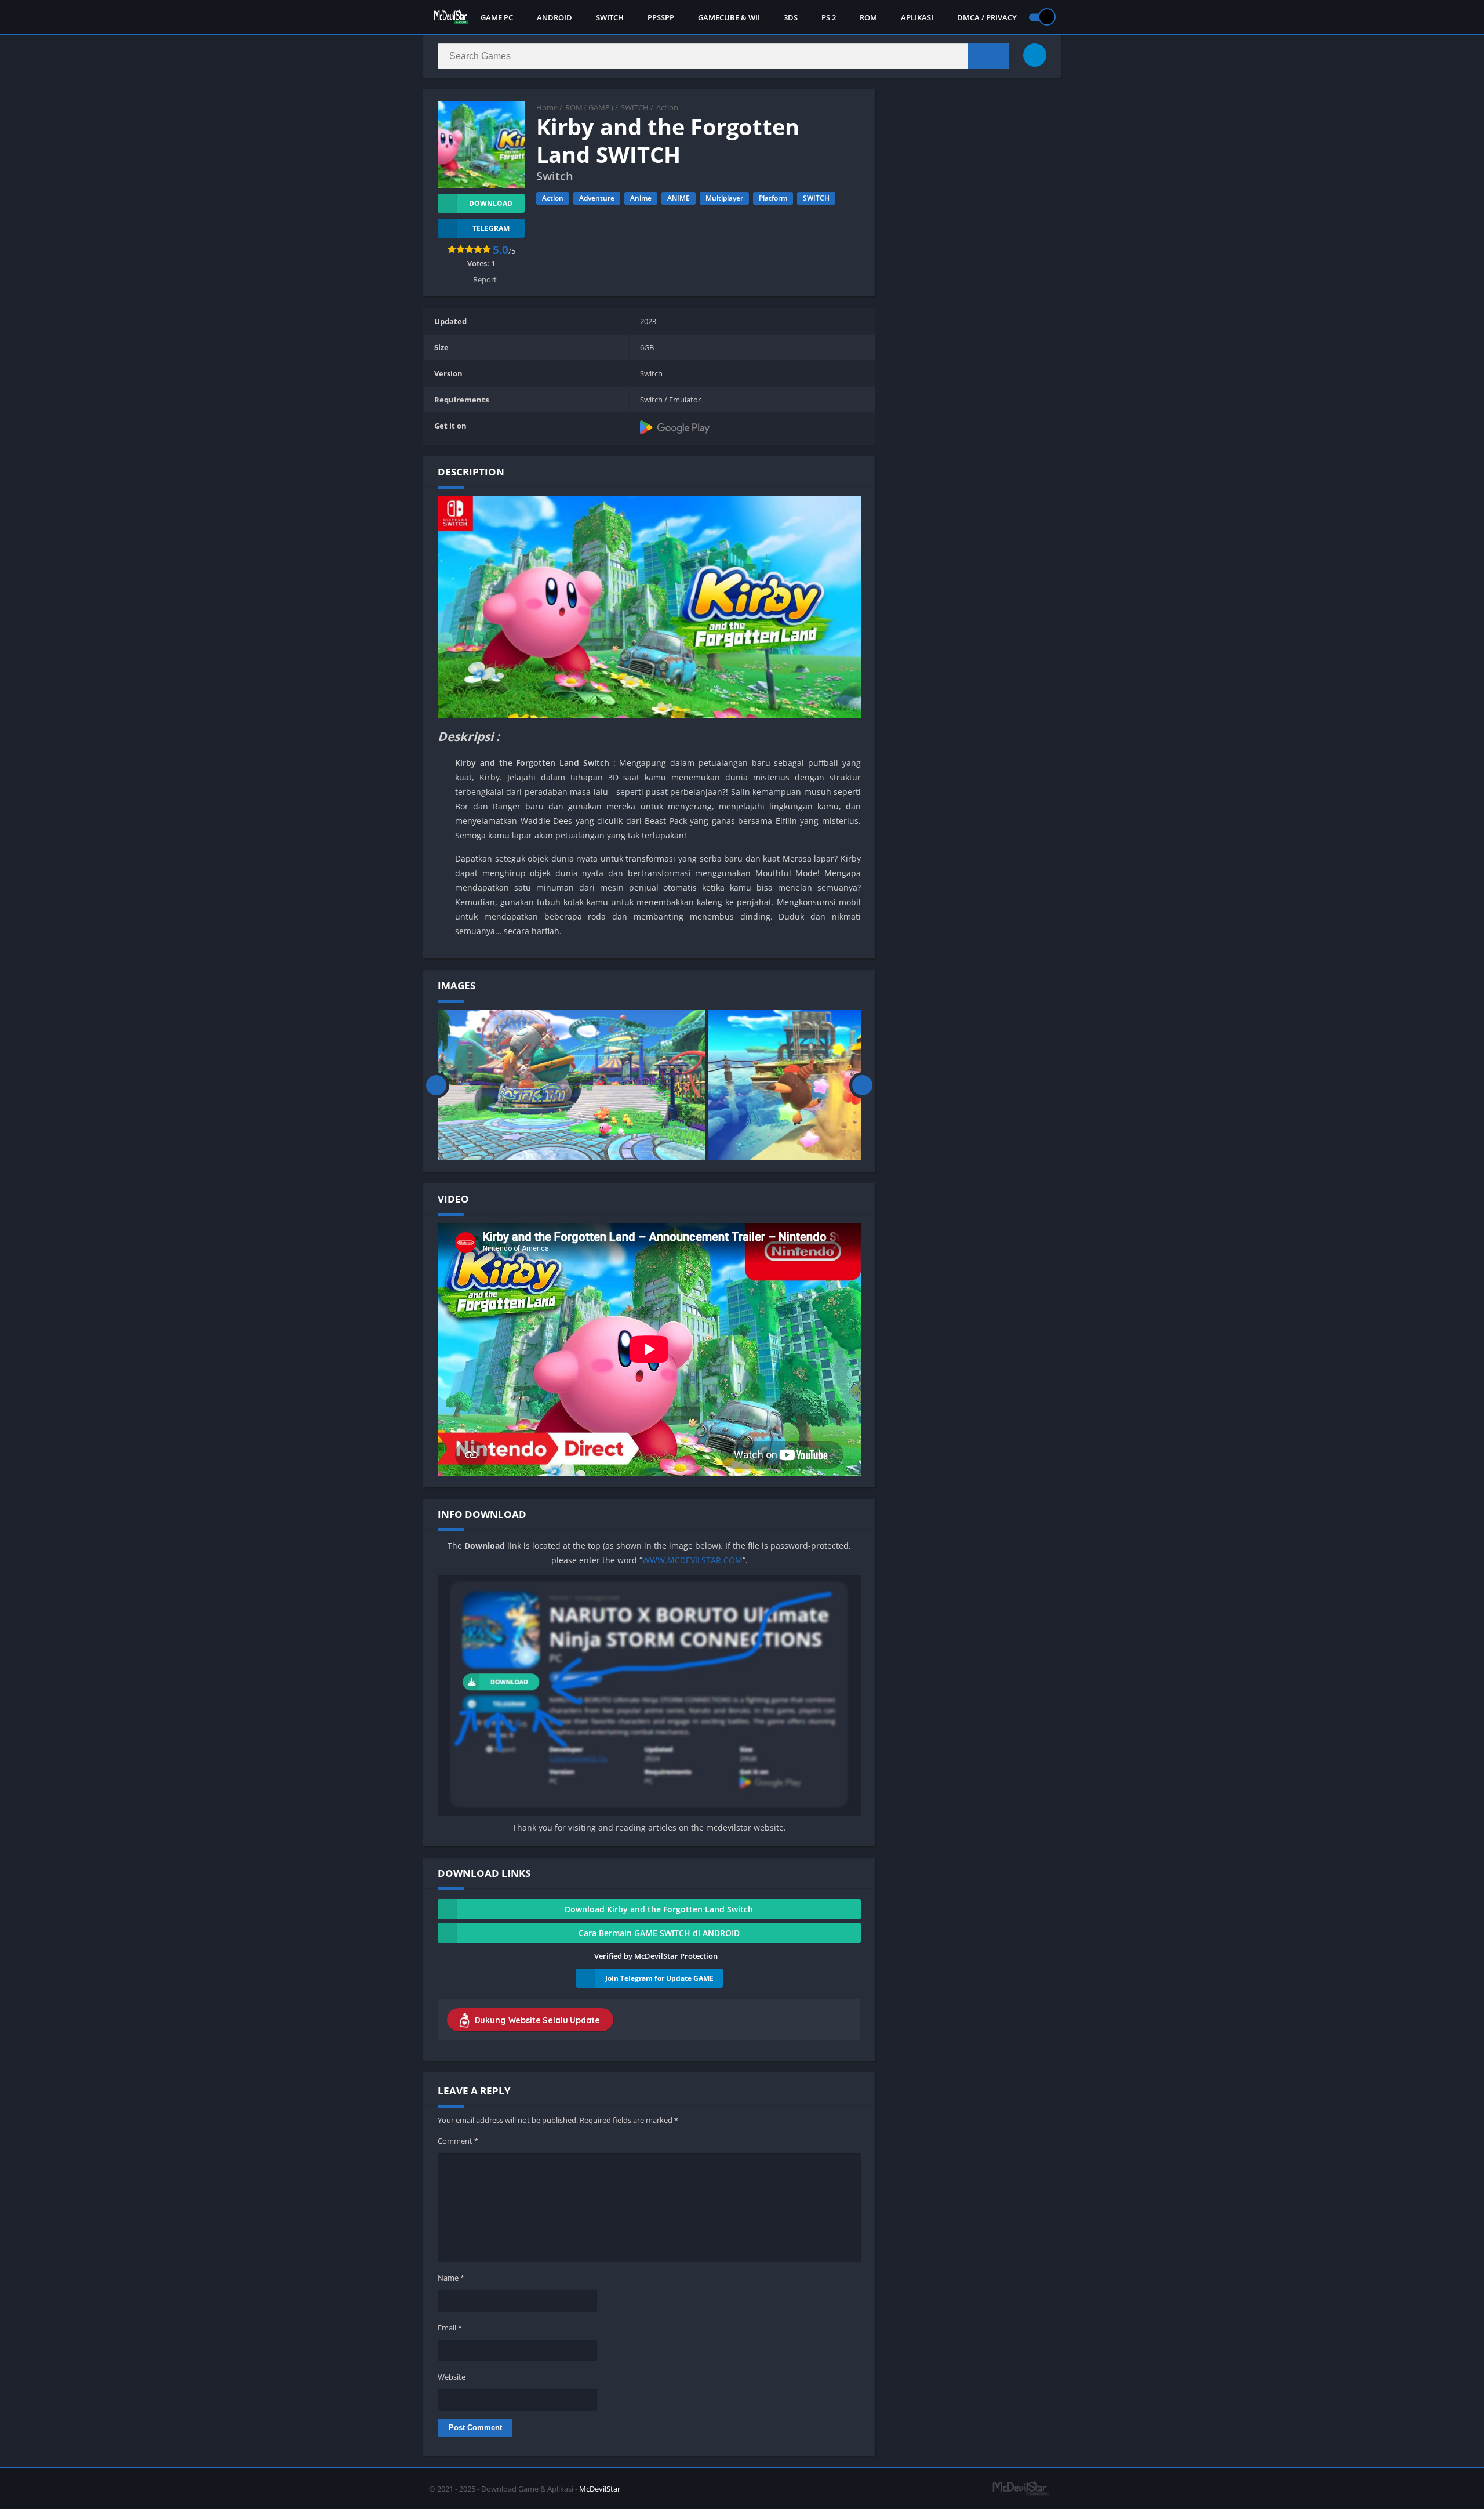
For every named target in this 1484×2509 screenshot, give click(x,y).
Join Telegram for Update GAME (659, 1978)
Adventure (597, 198)
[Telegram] (1035, 55)
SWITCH (610, 17)
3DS (791, 17)
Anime (641, 198)
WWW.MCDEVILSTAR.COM (692, 1560)
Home (547, 107)
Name (451, 2278)
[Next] (862, 1085)
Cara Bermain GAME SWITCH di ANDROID (659, 1933)
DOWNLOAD (491, 203)
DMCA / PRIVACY (987, 17)
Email (450, 2328)
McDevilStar (600, 2489)
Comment (458, 2141)
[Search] (988, 56)
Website (452, 2377)
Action (667, 107)
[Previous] (436, 1085)
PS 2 (829, 17)
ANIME (679, 198)
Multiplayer (724, 198)
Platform (773, 198)
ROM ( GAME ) (589, 107)
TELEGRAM (491, 228)
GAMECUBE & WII (729, 17)
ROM (868, 17)
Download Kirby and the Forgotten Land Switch (659, 1909)
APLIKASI (917, 17)
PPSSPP (661, 17)
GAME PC (497, 17)
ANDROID (554, 17)
